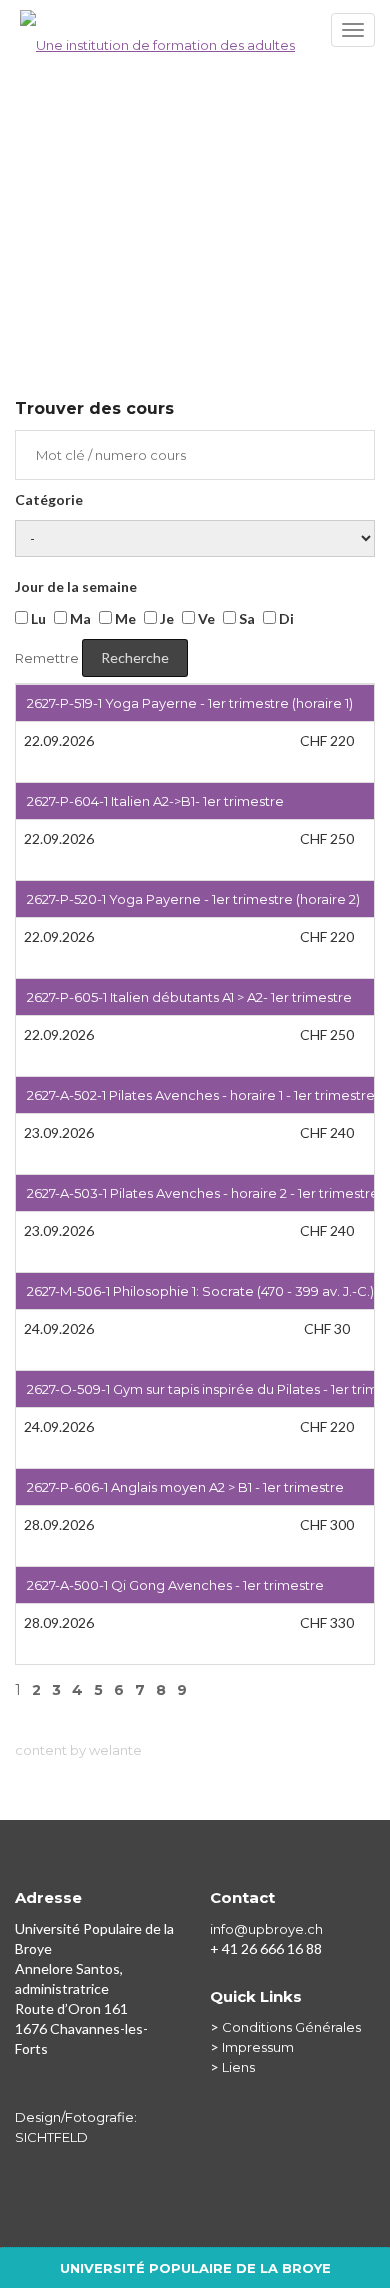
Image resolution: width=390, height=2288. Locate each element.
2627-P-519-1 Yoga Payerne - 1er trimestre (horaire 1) (190, 703)
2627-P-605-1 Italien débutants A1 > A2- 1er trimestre (189, 997)
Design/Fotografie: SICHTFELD (76, 2127)
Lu (37, 618)
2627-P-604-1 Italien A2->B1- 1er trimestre (155, 801)
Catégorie (49, 499)
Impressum (258, 2047)
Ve (205, 618)
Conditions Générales (291, 2027)
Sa (245, 618)
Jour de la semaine (76, 586)
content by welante (78, 1750)
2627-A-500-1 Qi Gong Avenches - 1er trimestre (175, 1585)
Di (285, 618)
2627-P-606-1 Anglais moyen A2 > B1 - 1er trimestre (185, 1487)
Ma (79, 618)
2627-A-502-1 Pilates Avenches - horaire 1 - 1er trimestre (201, 1095)
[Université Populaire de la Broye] (195, 35)
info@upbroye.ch (266, 1929)
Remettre (47, 658)
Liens (238, 2067)
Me (124, 618)
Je (165, 618)
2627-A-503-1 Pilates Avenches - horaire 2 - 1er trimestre (203, 1193)
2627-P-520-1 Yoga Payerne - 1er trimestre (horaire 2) (193, 899)
